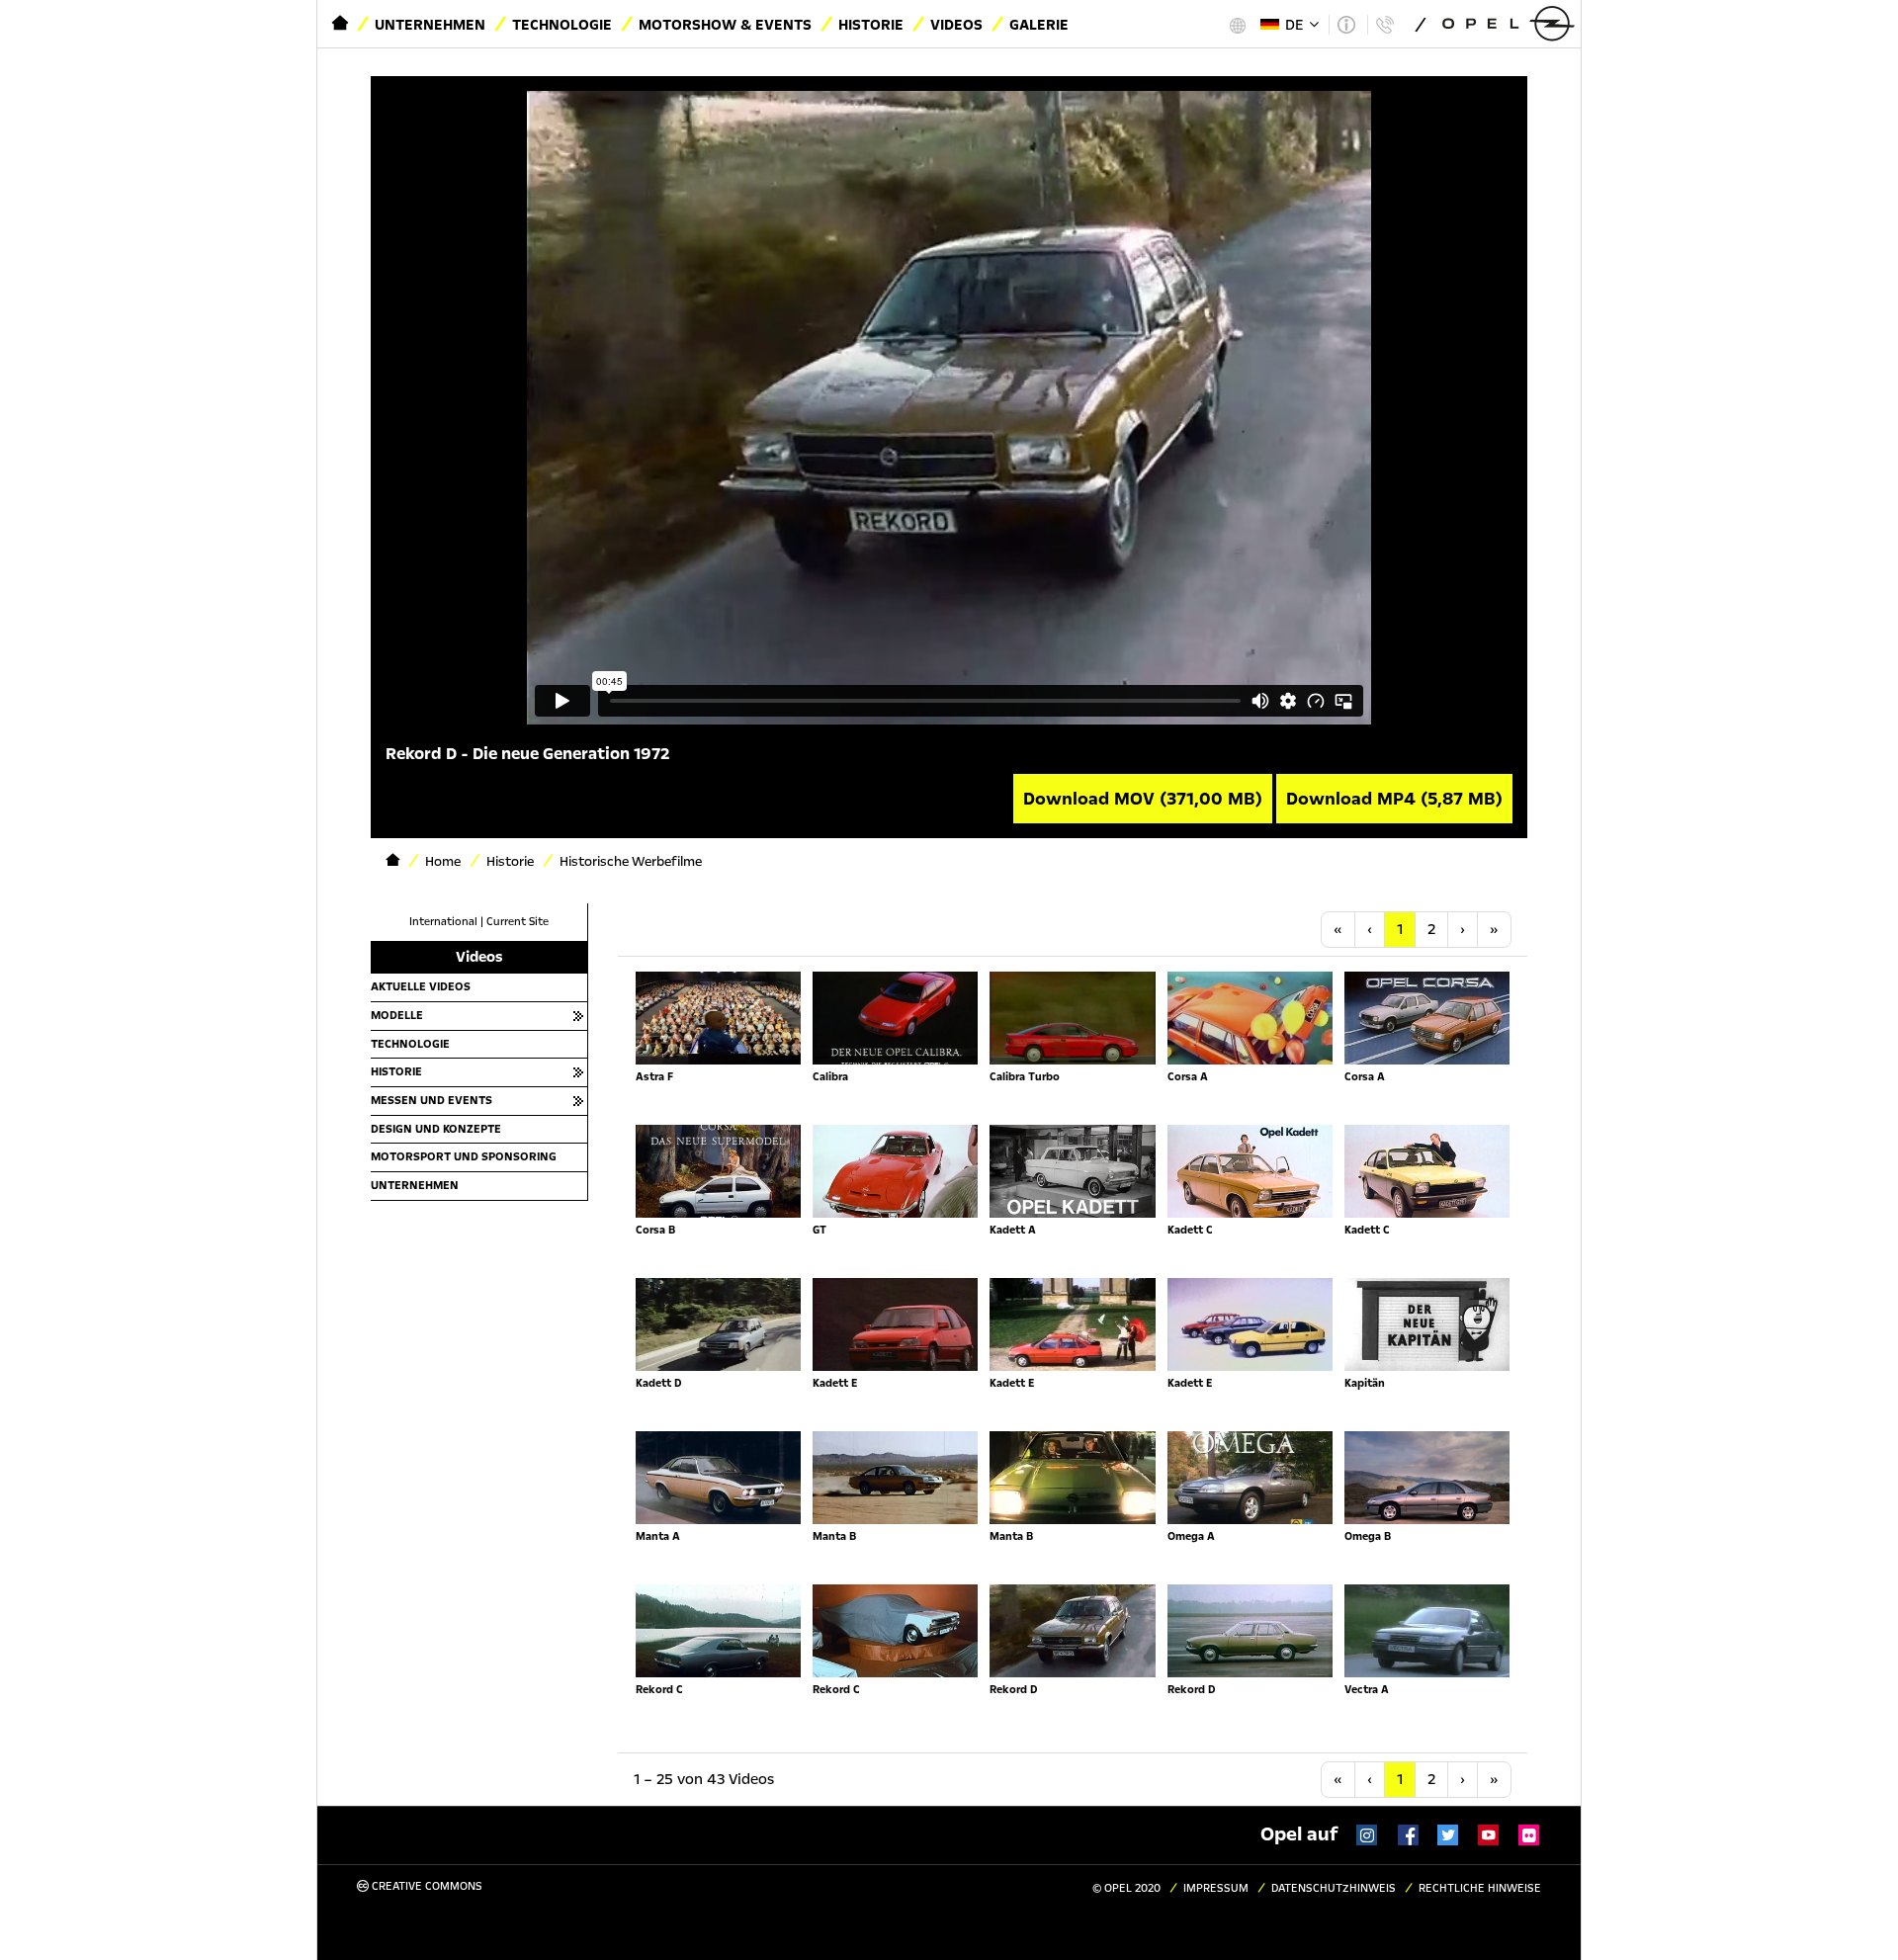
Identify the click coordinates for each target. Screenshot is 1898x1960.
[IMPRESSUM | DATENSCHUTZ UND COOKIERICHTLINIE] (1346, 25)
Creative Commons (426, 1886)
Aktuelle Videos (421, 986)
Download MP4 (1394, 799)
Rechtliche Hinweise (1480, 1888)
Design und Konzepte (436, 1129)
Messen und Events (431, 1100)
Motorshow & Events (725, 25)
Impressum (1216, 1888)
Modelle (397, 1015)
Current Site (518, 922)
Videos (956, 25)
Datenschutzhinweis (1334, 1888)
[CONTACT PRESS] (1384, 25)
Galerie (1039, 25)
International (443, 922)
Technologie (562, 25)
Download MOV (1143, 799)
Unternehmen (430, 25)
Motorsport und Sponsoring (464, 1156)
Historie (871, 25)
